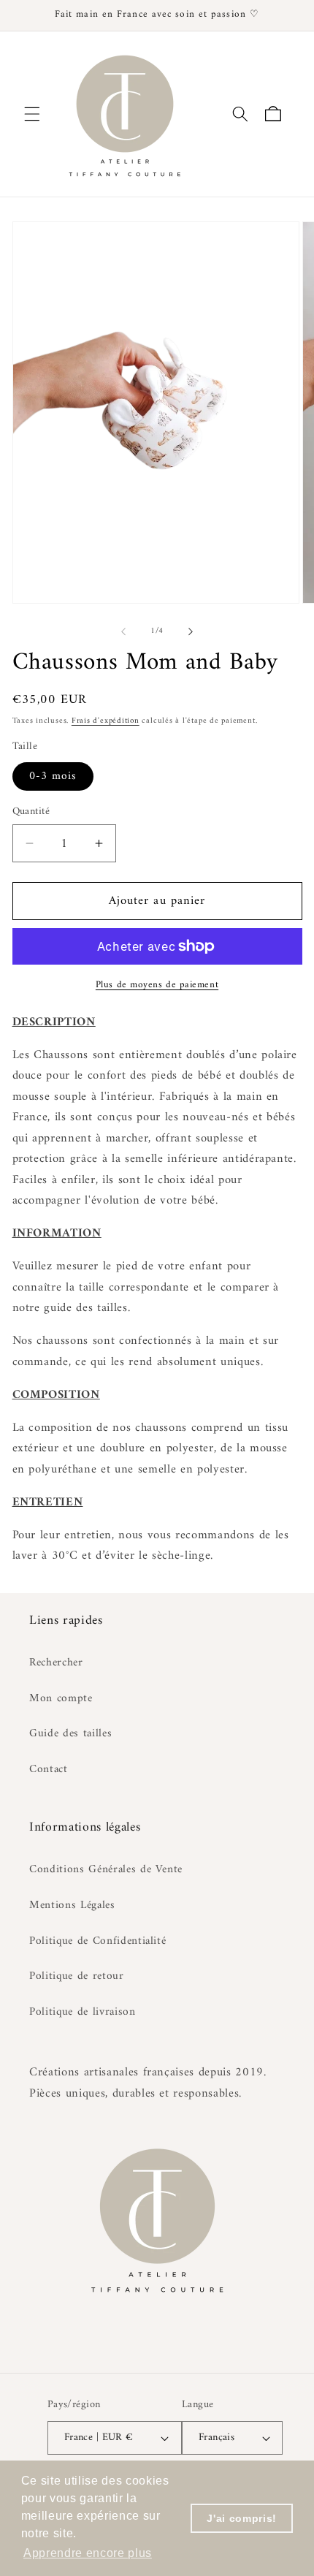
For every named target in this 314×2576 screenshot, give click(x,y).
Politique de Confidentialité (97, 1941)
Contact (49, 1770)
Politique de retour (77, 1976)
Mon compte (61, 1699)
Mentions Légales (72, 1906)
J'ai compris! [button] (242, 2518)
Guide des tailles (70, 1734)
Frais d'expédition (106, 721)
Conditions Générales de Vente (106, 1870)
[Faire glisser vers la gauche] (123, 631)
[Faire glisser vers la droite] (191, 631)
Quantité (31, 812)
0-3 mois (53, 776)
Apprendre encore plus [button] (88, 2553)
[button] (32, 114)
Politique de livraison (83, 2012)
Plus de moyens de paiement (157, 985)
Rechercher (56, 1663)
